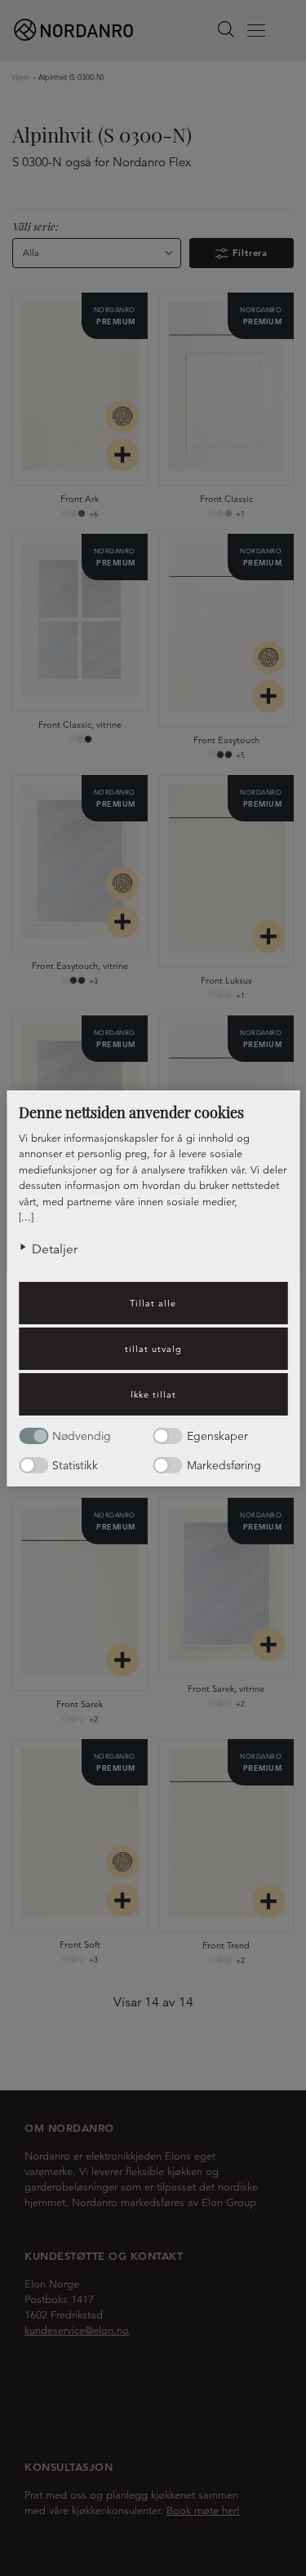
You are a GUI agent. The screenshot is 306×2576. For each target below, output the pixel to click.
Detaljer (55, 1249)
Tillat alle (153, 1303)
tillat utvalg (153, 1349)
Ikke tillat (153, 1394)
